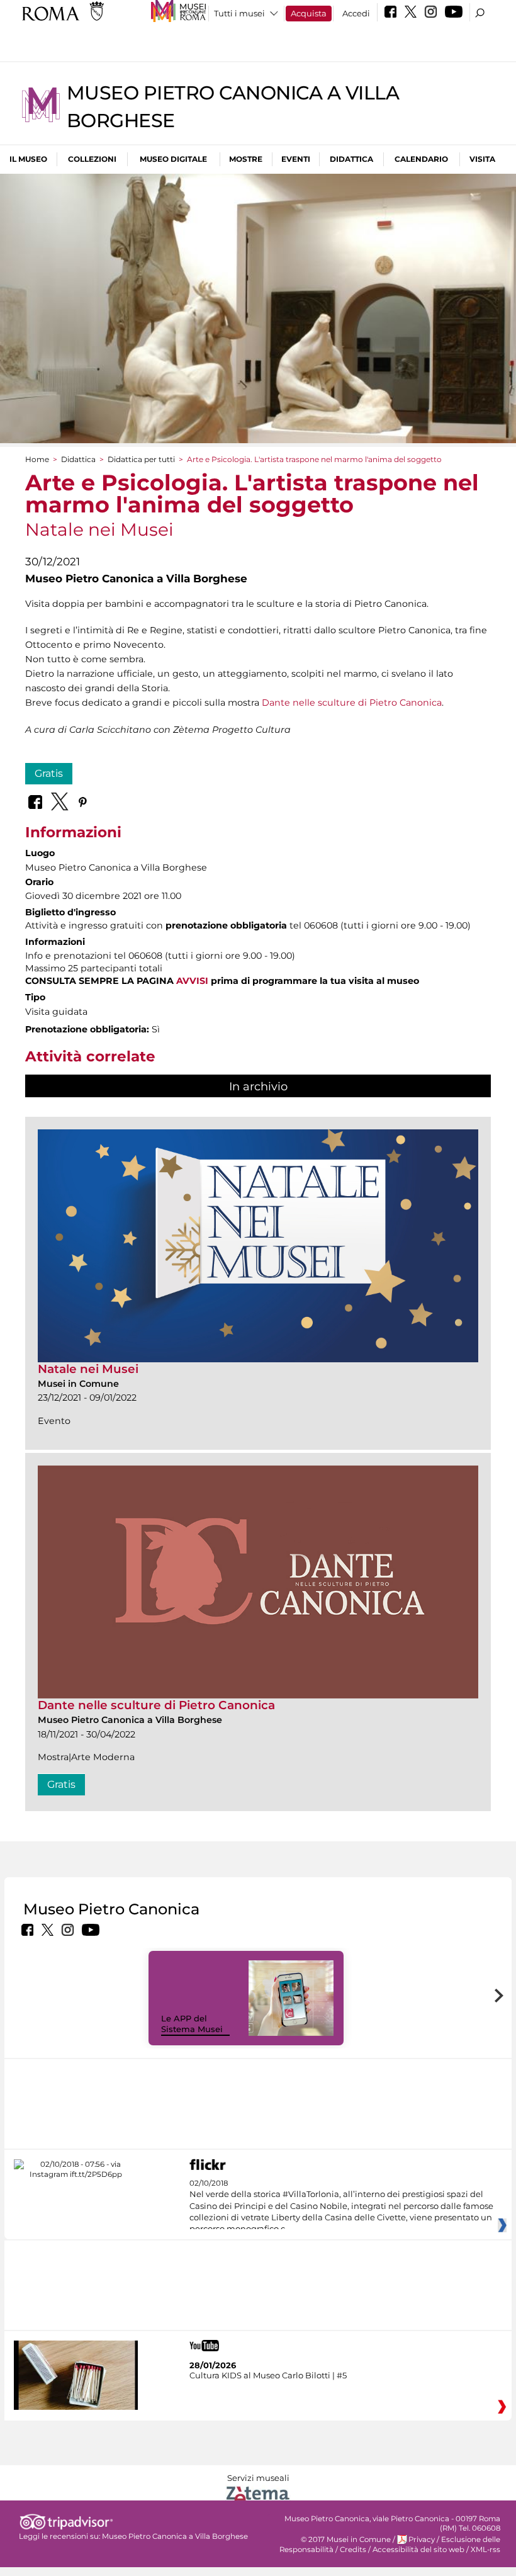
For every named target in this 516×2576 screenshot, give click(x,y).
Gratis (49, 773)
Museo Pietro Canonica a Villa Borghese (175, 2536)
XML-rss (485, 2550)
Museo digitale (173, 159)
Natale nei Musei (88, 1369)
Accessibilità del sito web (418, 2550)
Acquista (309, 13)
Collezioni (92, 159)
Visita (482, 159)
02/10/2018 (341, 2206)
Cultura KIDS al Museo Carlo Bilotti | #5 (268, 2375)
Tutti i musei (239, 13)
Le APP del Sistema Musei (192, 2024)
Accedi (356, 13)
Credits (353, 2550)
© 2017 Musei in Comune (346, 2539)
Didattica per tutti (141, 459)
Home (37, 459)
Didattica (351, 159)
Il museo (28, 159)
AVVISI (192, 981)
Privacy (422, 2539)
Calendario (421, 159)
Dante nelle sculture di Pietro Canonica (352, 703)
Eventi (296, 159)
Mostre (246, 159)
